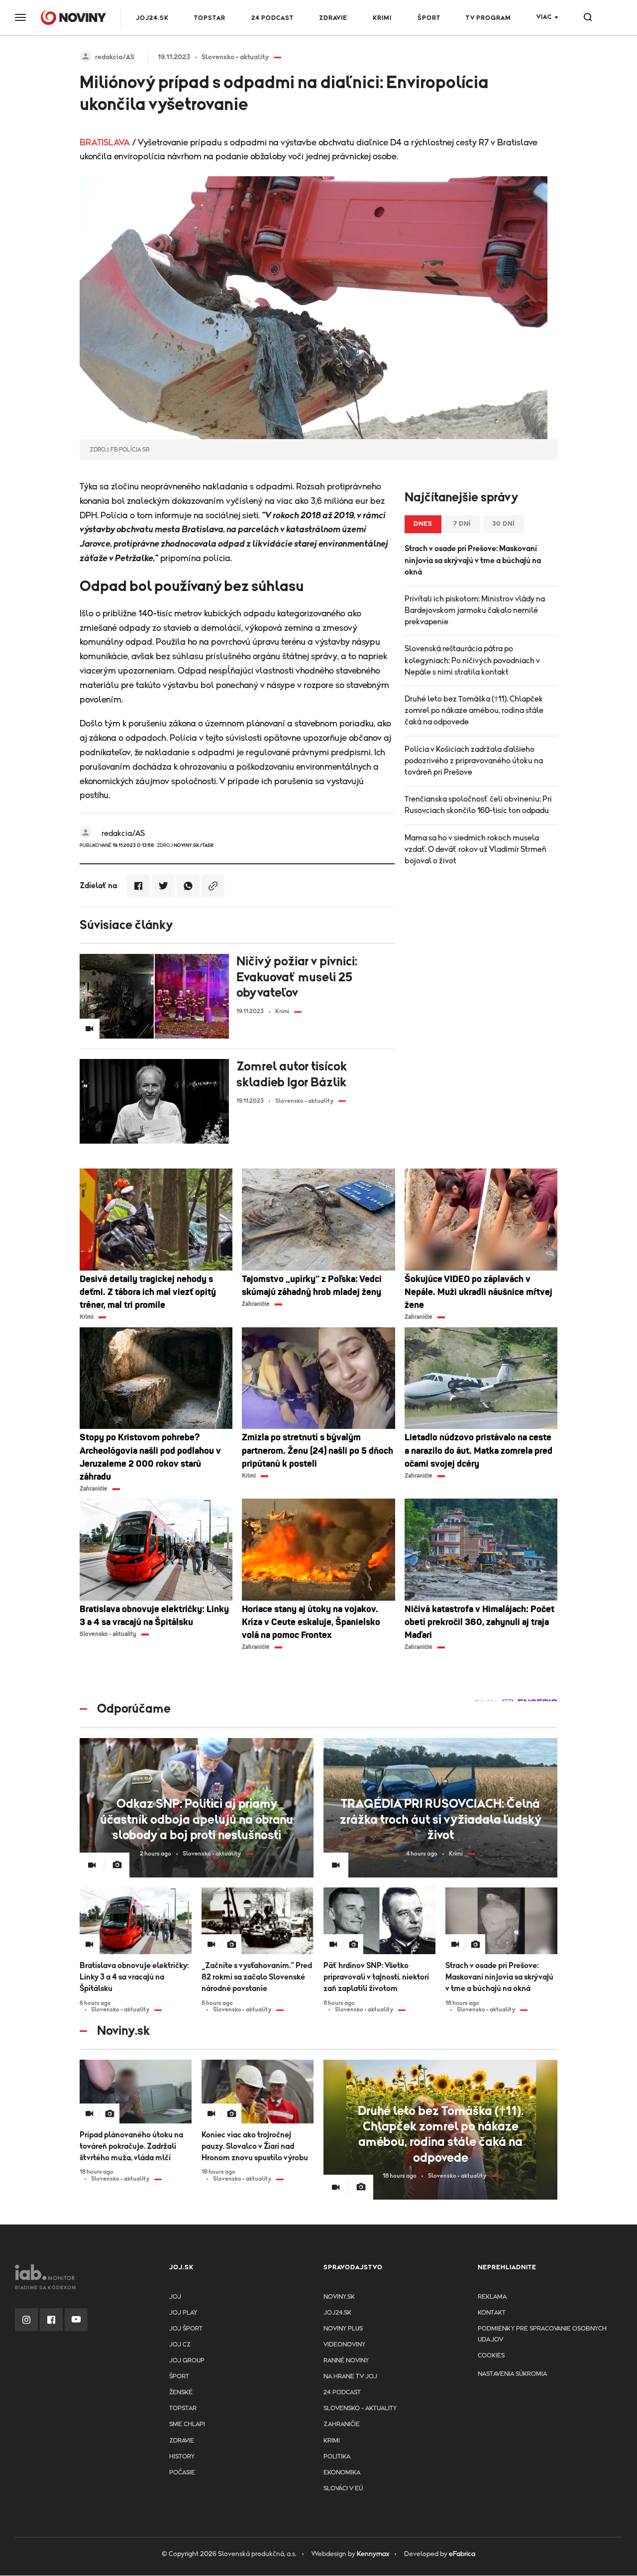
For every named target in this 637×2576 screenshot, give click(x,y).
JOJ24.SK (152, 18)
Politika (337, 2457)
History (182, 2457)
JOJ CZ (180, 2345)
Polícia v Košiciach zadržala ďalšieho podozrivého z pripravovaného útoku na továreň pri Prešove (474, 761)
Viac (544, 17)
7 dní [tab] (462, 524)
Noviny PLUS (343, 2329)
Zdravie (333, 18)
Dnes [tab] (423, 524)
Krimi (382, 18)
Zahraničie (342, 2424)
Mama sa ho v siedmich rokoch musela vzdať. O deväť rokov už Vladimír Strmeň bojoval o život (476, 849)
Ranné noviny (346, 2361)
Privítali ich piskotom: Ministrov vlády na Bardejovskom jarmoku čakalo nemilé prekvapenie (475, 610)
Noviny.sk (339, 2297)
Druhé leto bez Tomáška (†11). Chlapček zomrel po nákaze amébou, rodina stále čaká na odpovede (474, 710)
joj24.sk (337, 2313)
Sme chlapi (187, 2424)
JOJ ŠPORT (186, 2329)
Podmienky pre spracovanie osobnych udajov (542, 2334)
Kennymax (373, 2554)
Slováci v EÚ (343, 2489)
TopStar (183, 2408)
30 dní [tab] (504, 524)
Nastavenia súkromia (512, 2374)
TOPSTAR (210, 18)
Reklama (492, 2297)
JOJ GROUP (187, 2361)
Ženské (181, 2393)
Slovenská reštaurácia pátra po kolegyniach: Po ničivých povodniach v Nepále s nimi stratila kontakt (472, 660)
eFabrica (462, 2554)
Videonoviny (344, 2345)
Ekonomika (342, 2473)
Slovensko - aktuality (360, 2408)
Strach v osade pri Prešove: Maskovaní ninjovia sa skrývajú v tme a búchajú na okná (473, 560)
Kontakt (492, 2313)
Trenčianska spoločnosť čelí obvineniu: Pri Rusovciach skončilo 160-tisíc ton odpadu (478, 805)
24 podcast (272, 18)
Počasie (182, 2473)
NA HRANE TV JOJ (350, 2377)
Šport (429, 18)
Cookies (491, 2356)
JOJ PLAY (183, 2313)
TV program (488, 18)
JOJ (175, 2297)
